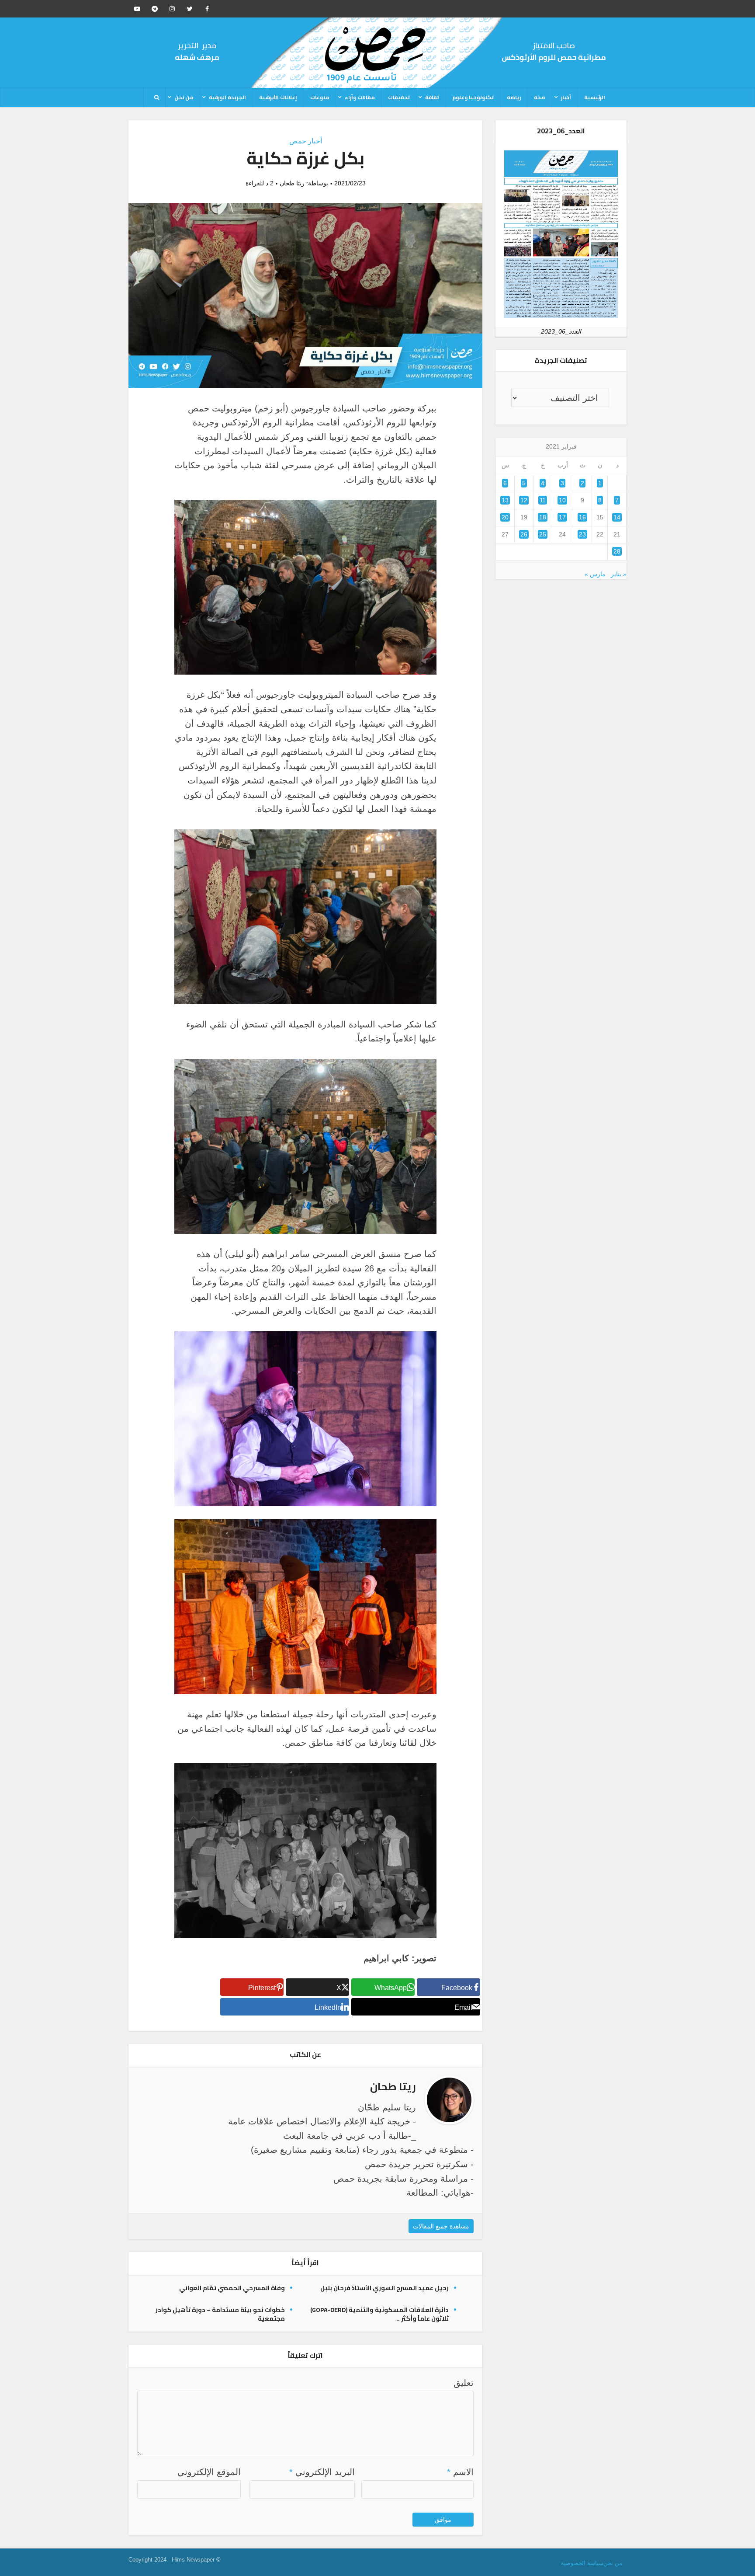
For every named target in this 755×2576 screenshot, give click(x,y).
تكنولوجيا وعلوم (473, 97)
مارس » (595, 574)
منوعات (320, 97)
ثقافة (432, 97)
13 (505, 500)
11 (543, 500)
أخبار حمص (306, 141)
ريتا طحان (292, 183)
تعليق (464, 2383)
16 (582, 517)
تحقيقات (399, 97)
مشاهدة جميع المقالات (441, 2226)
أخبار (566, 97)
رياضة (514, 97)
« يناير (619, 574)
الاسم (460, 2472)
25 (543, 534)
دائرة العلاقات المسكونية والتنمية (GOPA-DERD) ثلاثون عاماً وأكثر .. (379, 2314)
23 (582, 534)
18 (543, 517)
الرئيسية (595, 97)
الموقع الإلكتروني (209, 2472)
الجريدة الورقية (227, 97)
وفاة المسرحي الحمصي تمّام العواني (232, 2288)
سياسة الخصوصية (582, 2563)
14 (617, 517)
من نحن (184, 97)
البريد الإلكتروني (322, 2472)
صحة (540, 97)
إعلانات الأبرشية (278, 97)
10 (562, 500)
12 (524, 500)
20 (505, 517)
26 (524, 534)
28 (617, 551)
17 (562, 517)
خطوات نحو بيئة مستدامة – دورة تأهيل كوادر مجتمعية (220, 2314)
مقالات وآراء (360, 97)
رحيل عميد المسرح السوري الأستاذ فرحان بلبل (384, 2288)
